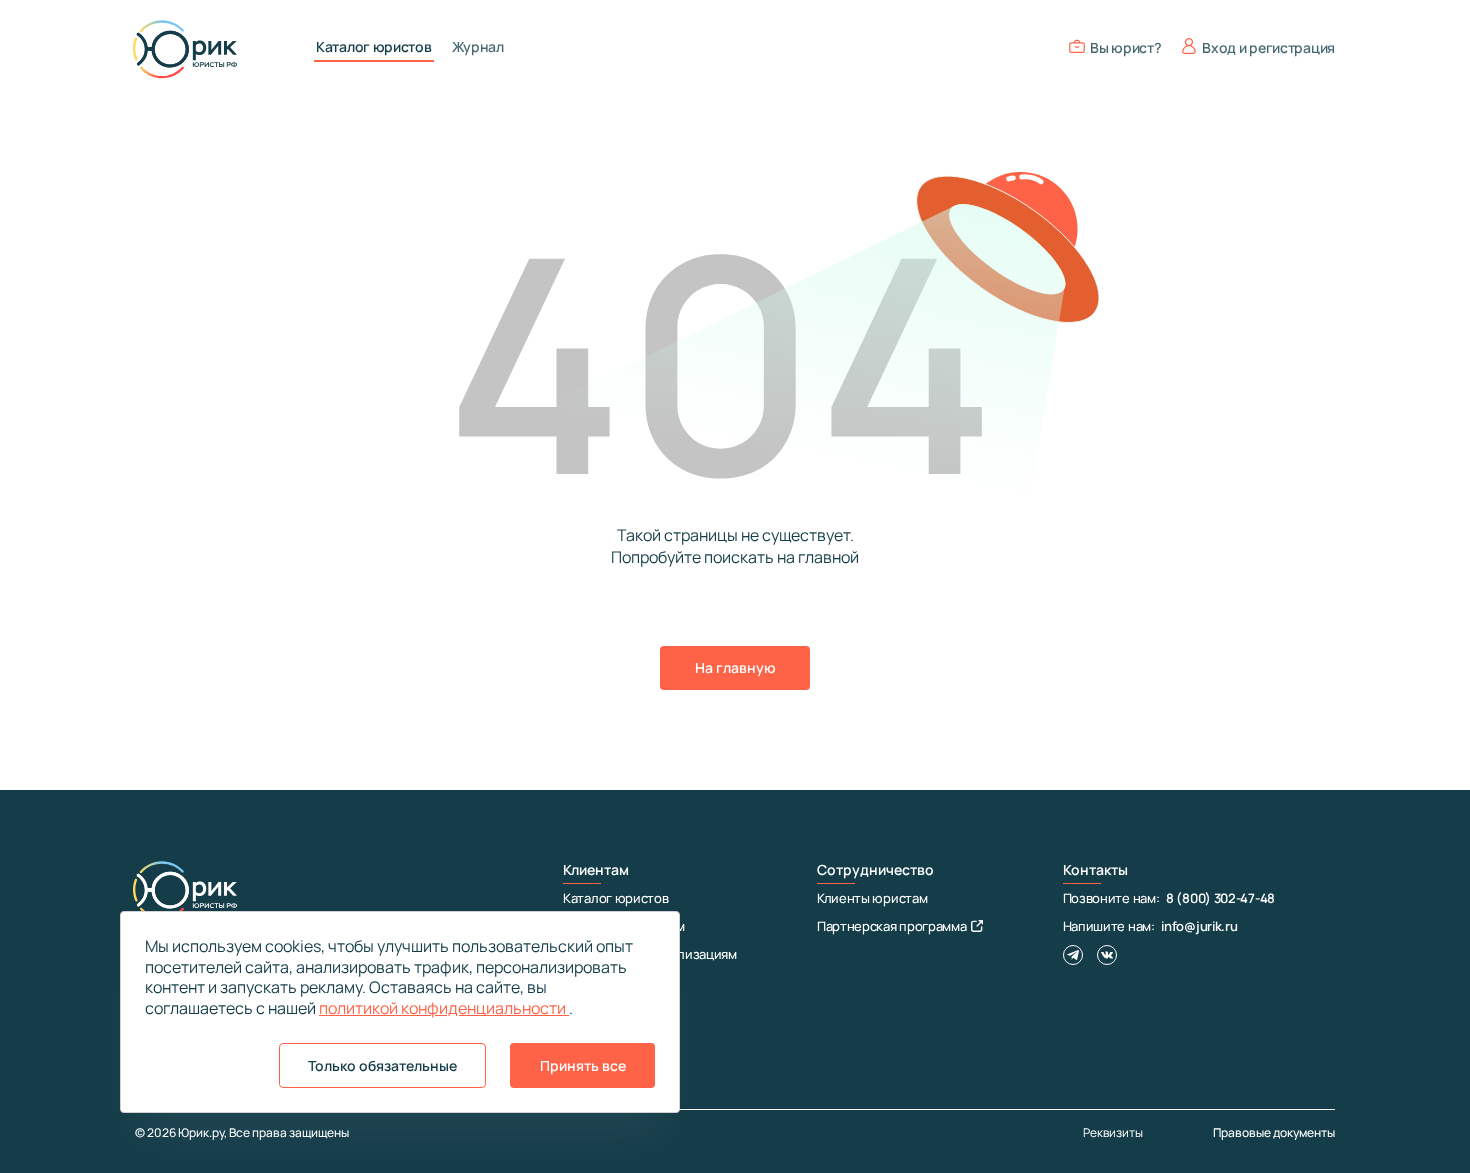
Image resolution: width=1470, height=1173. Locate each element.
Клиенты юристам (872, 898)
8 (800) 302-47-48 (1220, 898)
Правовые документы (1274, 1132)
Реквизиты (1113, 1133)
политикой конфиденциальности (444, 1008)
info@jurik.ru (1199, 926)
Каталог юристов (374, 47)
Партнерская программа (892, 926)
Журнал (478, 47)
